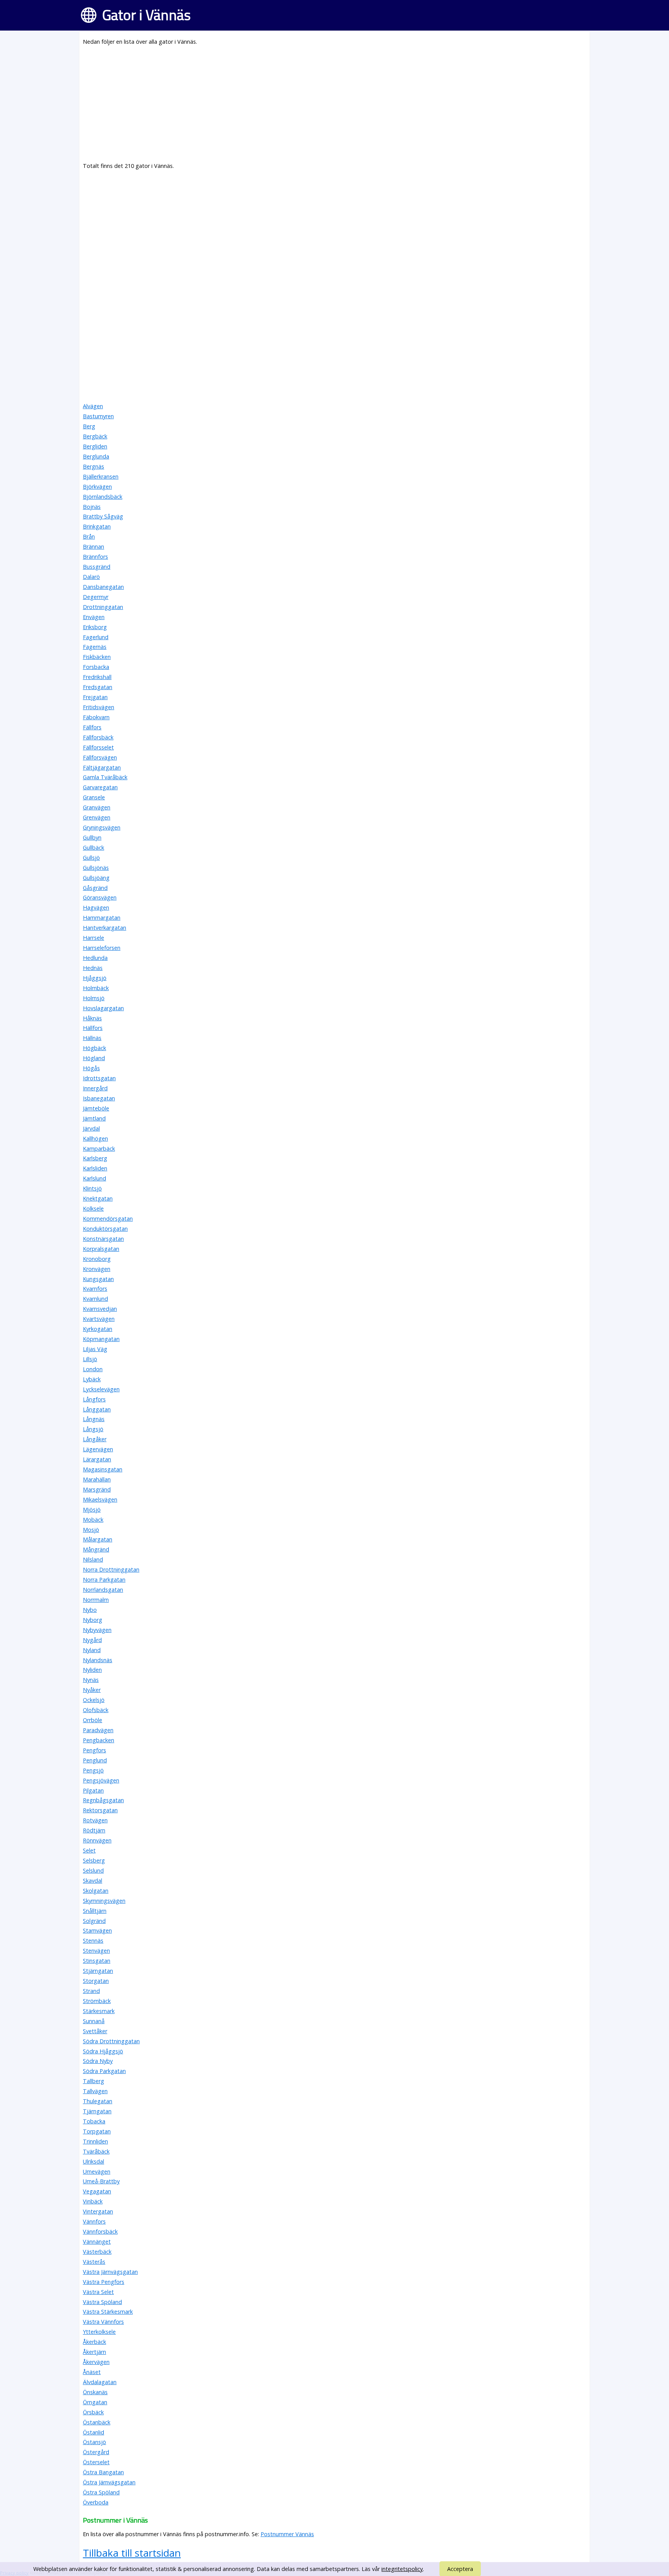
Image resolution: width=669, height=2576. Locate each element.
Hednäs (93, 968)
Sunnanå (94, 2021)
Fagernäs (95, 647)
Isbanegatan (99, 1098)
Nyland (92, 1650)
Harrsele (93, 938)
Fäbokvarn (96, 717)
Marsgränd (97, 1489)
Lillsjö (90, 1359)
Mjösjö (92, 1510)
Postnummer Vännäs (287, 2534)
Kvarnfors (95, 1289)
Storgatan (96, 1981)
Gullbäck (93, 848)
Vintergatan (98, 2211)
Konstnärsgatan (103, 1239)
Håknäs (92, 1018)
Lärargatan (97, 1459)
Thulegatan (98, 2101)
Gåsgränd (95, 888)
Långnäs (94, 1419)
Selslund (93, 1870)
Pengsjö (93, 1770)
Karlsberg (95, 1158)
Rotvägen (95, 1820)
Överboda (96, 2502)
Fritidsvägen (99, 707)
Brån (89, 536)
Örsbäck (93, 2412)
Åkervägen (96, 2362)
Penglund (95, 1760)
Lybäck (92, 1379)
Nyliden (92, 1670)
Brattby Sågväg (103, 516)
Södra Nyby (98, 2061)
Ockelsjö (94, 1700)
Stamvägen (97, 1930)
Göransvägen (100, 897)
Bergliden (95, 446)
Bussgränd (97, 567)
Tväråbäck (96, 2151)
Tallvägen (95, 2091)
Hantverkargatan (105, 928)
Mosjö (91, 1530)
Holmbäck (96, 988)
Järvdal (91, 1128)
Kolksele (93, 1208)
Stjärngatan (98, 1971)
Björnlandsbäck (103, 497)
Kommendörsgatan (108, 1219)
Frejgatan (95, 697)
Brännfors (95, 557)
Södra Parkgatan (104, 2071)
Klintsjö (92, 1188)
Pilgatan (93, 1790)
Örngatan (95, 2402)
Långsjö (93, 1429)
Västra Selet (98, 2292)
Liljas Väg (95, 1349)
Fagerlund (96, 637)
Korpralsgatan (101, 1249)
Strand (91, 1991)
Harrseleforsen (102, 948)
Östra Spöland (101, 2492)
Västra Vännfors (103, 2322)
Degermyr (96, 597)
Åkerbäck (94, 2342)
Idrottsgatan (99, 1078)
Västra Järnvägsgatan (110, 2272)
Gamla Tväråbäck (105, 777)
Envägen (94, 617)
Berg (89, 426)
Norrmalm (96, 1600)
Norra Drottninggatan (111, 1569)
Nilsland (93, 1559)
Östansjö (94, 2442)
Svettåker (95, 2031)
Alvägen (93, 406)
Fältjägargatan (102, 767)
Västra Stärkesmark (108, 2312)
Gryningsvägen (102, 827)
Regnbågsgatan (103, 1800)
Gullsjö (91, 858)
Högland (94, 1058)
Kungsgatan (98, 1279)
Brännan (93, 547)
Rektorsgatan (100, 1810)
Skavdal (93, 1881)
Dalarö (91, 577)
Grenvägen (97, 817)
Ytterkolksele (99, 2332)
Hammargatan (102, 918)
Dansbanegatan (103, 587)
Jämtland (94, 1118)
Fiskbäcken (97, 657)
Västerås (94, 2262)
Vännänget (97, 2242)
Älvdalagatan (100, 2382)
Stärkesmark (99, 2011)
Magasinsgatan (103, 1469)
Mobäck (93, 1520)
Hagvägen (96, 907)
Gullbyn (92, 837)
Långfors (94, 1399)
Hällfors (93, 1028)
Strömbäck (97, 2001)
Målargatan (98, 1539)
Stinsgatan (97, 1961)
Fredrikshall (97, 677)
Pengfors (94, 1750)
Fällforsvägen (100, 757)
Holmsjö (94, 998)
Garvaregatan (100, 787)
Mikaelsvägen (100, 1499)
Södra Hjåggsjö (103, 2051)
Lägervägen (98, 1449)
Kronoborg (97, 1259)
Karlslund (94, 1178)
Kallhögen (95, 1138)
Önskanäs (95, 2392)
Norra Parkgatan (104, 1580)
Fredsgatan (98, 687)
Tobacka (94, 2121)
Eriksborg (95, 627)
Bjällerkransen (101, 476)
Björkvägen (97, 487)
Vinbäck (93, 2201)
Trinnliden (95, 2141)
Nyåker (92, 1690)
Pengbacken (99, 1740)
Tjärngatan (97, 2111)
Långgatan (97, 1409)
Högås (91, 1068)
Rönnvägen (97, 1840)
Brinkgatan (97, 526)
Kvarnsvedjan (100, 1309)
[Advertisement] (315, 107)
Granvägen (97, 807)
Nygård (92, 1640)
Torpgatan (97, 2131)
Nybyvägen (97, 1630)
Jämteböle (96, 1108)
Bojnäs (92, 507)
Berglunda (96, 456)
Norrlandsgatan (103, 1590)
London (93, 1369)
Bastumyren (98, 416)
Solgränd (94, 1921)
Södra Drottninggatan (111, 2041)
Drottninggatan (103, 607)
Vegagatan (97, 2191)
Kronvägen (97, 1269)
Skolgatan (96, 1891)
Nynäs (91, 1680)
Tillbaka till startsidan (132, 2553)
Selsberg (94, 1860)
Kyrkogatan (98, 1329)
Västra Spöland (102, 2302)
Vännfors (94, 2221)
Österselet (96, 2462)
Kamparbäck (99, 1149)
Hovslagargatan (103, 1008)
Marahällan (97, 1479)
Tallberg (93, 2081)
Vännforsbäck (100, 2231)
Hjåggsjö (95, 978)
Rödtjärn (94, 1830)
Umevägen (97, 2171)
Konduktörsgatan (105, 1229)
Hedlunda (95, 958)
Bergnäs (93, 466)
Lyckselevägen (101, 1389)
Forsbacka (96, 667)
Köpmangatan (101, 1339)
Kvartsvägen (99, 1319)
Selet (89, 1850)
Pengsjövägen (101, 1780)
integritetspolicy (402, 2569)
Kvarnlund (95, 1299)
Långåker (95, 1439)
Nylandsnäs (98, 1660)
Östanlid (93, 2432)
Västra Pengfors (104, 2282)
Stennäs (93, 1941)
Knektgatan (98, 1198)
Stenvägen (96, 1951)
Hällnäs (92, 1038)
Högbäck (94, 1048)
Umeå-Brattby (101, 2181)
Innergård (95, 1088)
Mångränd (96, 1549)
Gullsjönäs (96, 868)
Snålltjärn (95, 1911)
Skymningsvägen (104, 1901)
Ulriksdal (93, 2161)
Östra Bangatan (103, 2472)
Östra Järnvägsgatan (109, 2482)
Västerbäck (97, 2252)
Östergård (96, 2452)
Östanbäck (97, 2422)
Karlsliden (95, 1168)
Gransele (94, 797)
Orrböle (93, 1720)
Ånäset (92, 2372)
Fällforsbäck (98, 737)
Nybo (90, 1610)
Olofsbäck (96, 1710)
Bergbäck (95, 436)
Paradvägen (98, 1730)
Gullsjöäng (96, 878)
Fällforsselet (98, 747)
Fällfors (92, 727)
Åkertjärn (94, 2352)
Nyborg (93, 1620)
